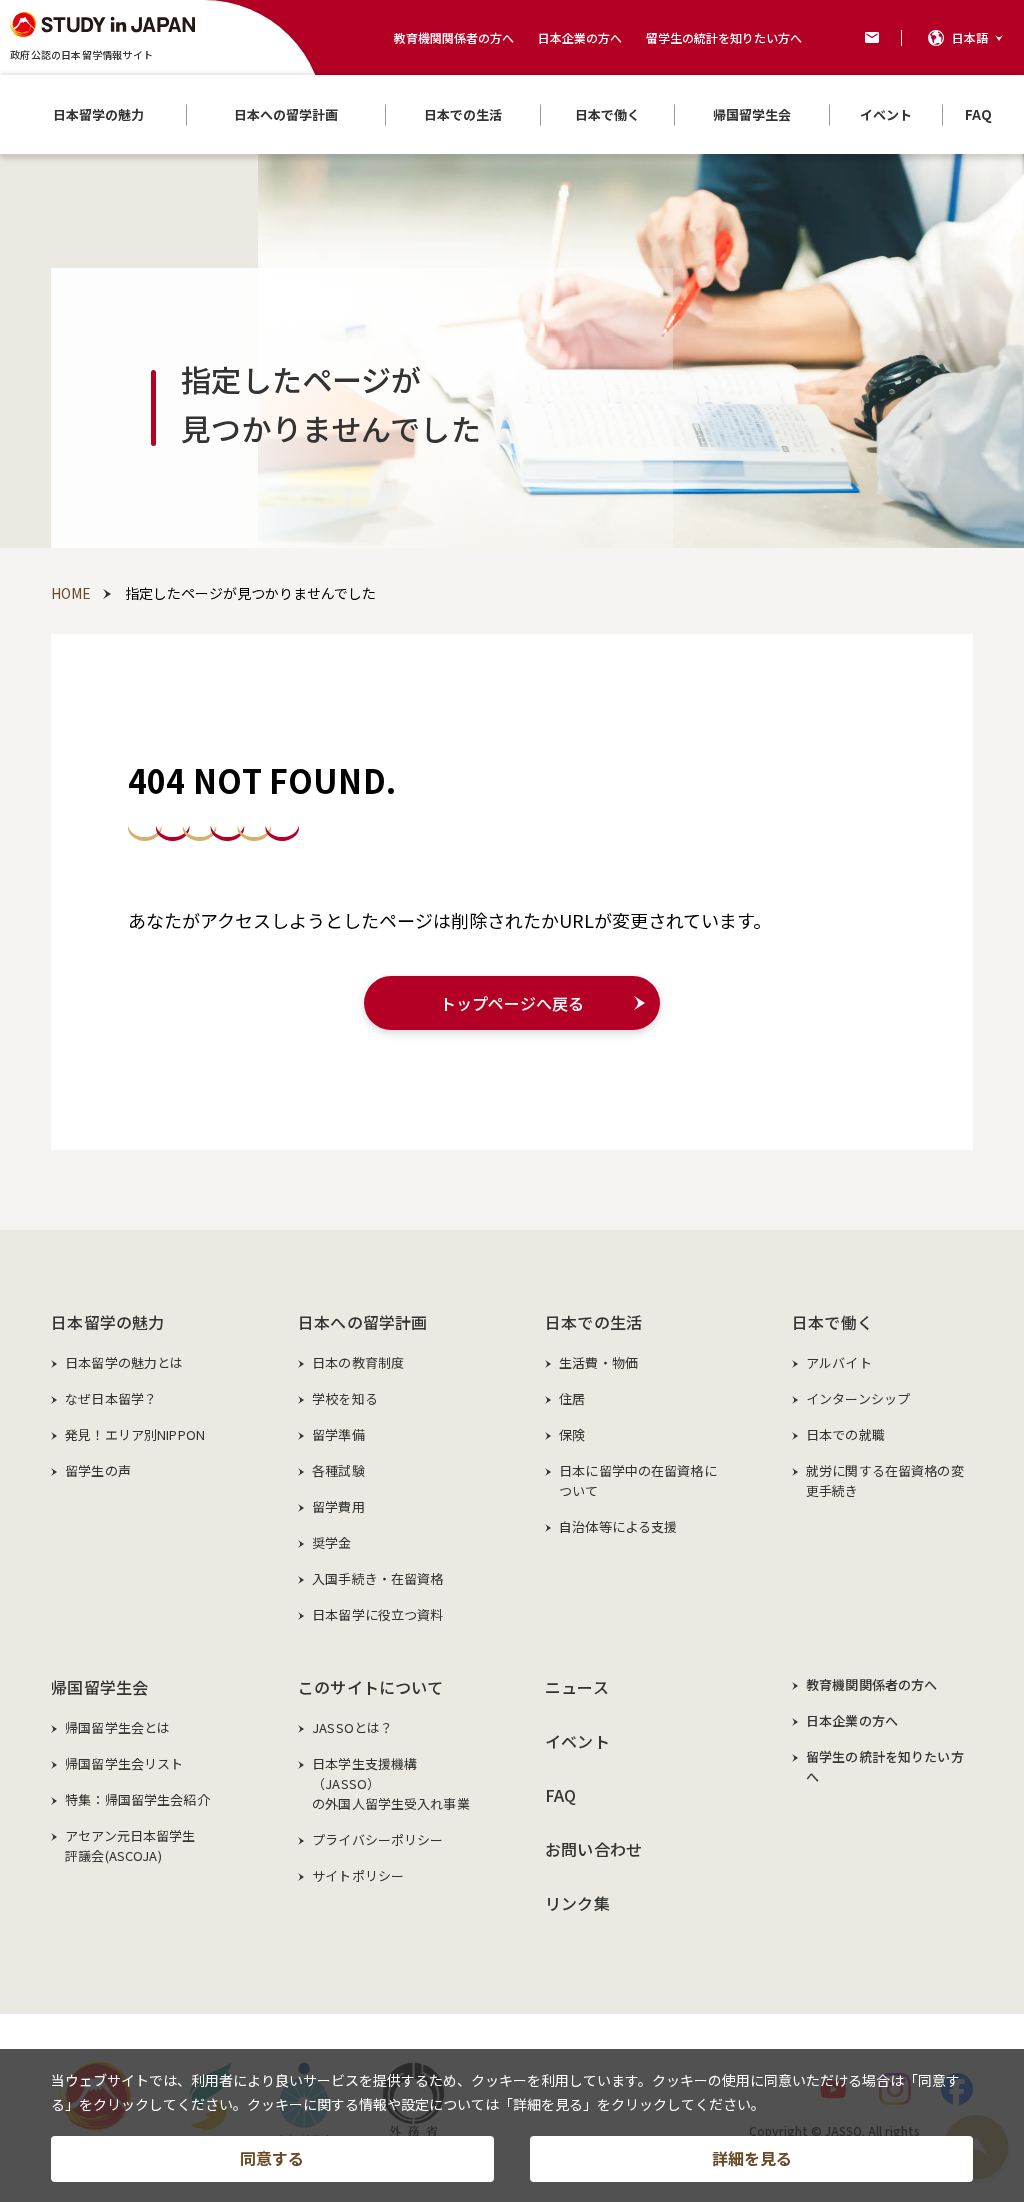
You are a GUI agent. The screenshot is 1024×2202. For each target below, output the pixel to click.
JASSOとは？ (352, 1727)
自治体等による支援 (618, 1526)
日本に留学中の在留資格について (638, 1480)
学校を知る (345, 1398)
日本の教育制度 (358, 1362)
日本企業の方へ (580, 37)
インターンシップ (858, 1398)
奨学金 (331, 1542)
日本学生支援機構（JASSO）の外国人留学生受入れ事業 (391, 1783)
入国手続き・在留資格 (377, 1578)
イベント (577, 1741)
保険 (572, 1434)
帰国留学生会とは (117, 1727)
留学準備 (338, 1434)
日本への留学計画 (362, 1322)
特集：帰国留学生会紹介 (137, 1799)
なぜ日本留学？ (111, 1398)
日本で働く (832, 1322)
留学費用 (338, 1506)
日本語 (970, 37)
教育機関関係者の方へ (454, 37)
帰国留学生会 (99, 1687)
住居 (572, 1398)
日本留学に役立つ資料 (377, 1614)
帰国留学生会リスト (124, 1763)
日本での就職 (845, 1434)
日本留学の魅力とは (124, 1362)
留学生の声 (98, 1470)
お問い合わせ (593, 1849)
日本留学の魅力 (107, 1322)
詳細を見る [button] (752, 2158)
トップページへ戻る (512, 1003)
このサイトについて (370, 1687)
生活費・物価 (598, 1362)
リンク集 (577, 1903)
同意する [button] (272, 2158)
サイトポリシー (358, 1875)
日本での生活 (593, 1322)
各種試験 (338, 1470)
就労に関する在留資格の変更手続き (885, 1480)
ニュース (577, 1687)
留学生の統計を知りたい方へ (724, 37)
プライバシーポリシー (377, 1839)
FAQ (560, 1795)
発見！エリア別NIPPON (135, 1434)
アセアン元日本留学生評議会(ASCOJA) (130, 1845)
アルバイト (839, 1362)
